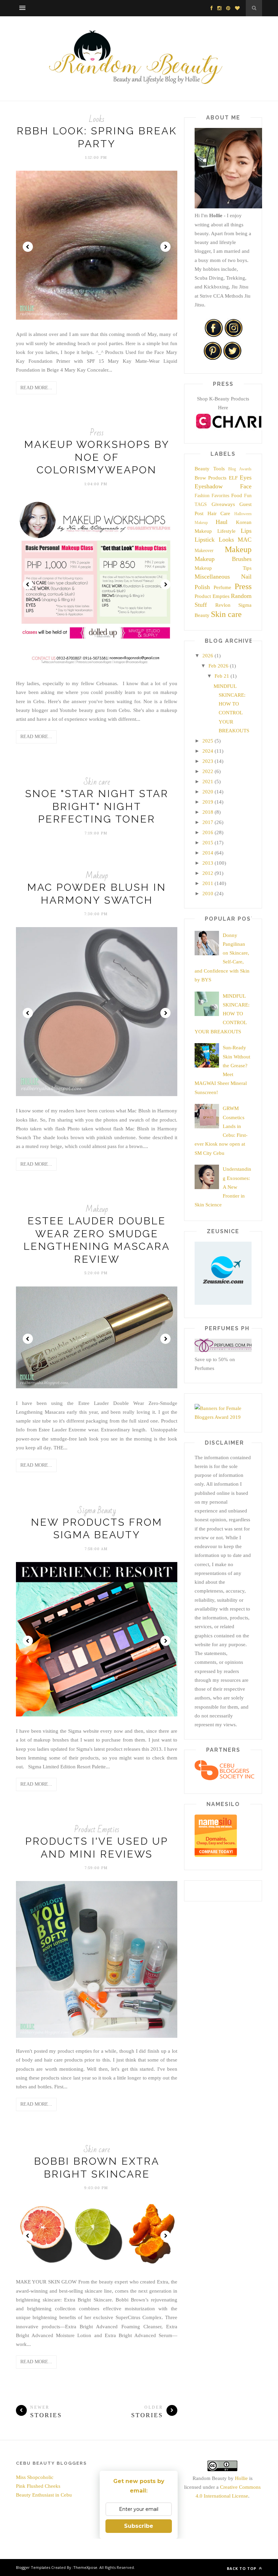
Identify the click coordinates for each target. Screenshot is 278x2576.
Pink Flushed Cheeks (38, 2486)
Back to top (242, 2568)
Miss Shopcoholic (35, 2477)
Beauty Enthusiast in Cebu (44, 2495)
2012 (208, 873)
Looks (97, 119)
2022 (208, 771)
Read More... (36, 388)
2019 (208, 802)
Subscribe (139, 2526)
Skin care (97, 782)
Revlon (223, 605)
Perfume (222, 587)
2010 (208, 894)
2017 (208, 822)
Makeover (204, 551)
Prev (28, 247)
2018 (208, 812)
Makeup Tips (223, 568)
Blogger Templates (33, 2567)
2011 (208, 883)
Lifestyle (226, 531)
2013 (208, 863)
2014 (208, 853)
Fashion (202, 496)
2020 (208, 792)
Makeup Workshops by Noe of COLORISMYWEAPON (97, 457)
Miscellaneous (212, 577)
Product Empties (97, 1830)
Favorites (220, 496)
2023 (208, 761)
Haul (222, 522)
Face (246, 486)
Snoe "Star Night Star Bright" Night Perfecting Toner (97, 806)
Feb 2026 (219, 666)
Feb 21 (222, 676)
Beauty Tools (210, 469)
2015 (208, 843)
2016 (208, 832)
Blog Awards (240, 469)
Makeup (97, 876)
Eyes (246, 477)
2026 (208, 656)
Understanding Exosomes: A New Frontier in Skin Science (223, 1187)
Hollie (241, 2478)
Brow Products (211, 478)
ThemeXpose (85, 2567)
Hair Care (219, 513)
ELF (233, 478)
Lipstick (205, 540)
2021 (208, 782)
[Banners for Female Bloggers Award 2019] (223, 1417)
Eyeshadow (209, 486)
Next (165, 247)
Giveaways (223, 504)
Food (237, 495)
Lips (246, 531)
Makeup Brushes (223, 559)
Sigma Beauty (97, 1511)
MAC (245, 540)
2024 (208, 751)
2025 (208, 741)
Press (97, 433)
